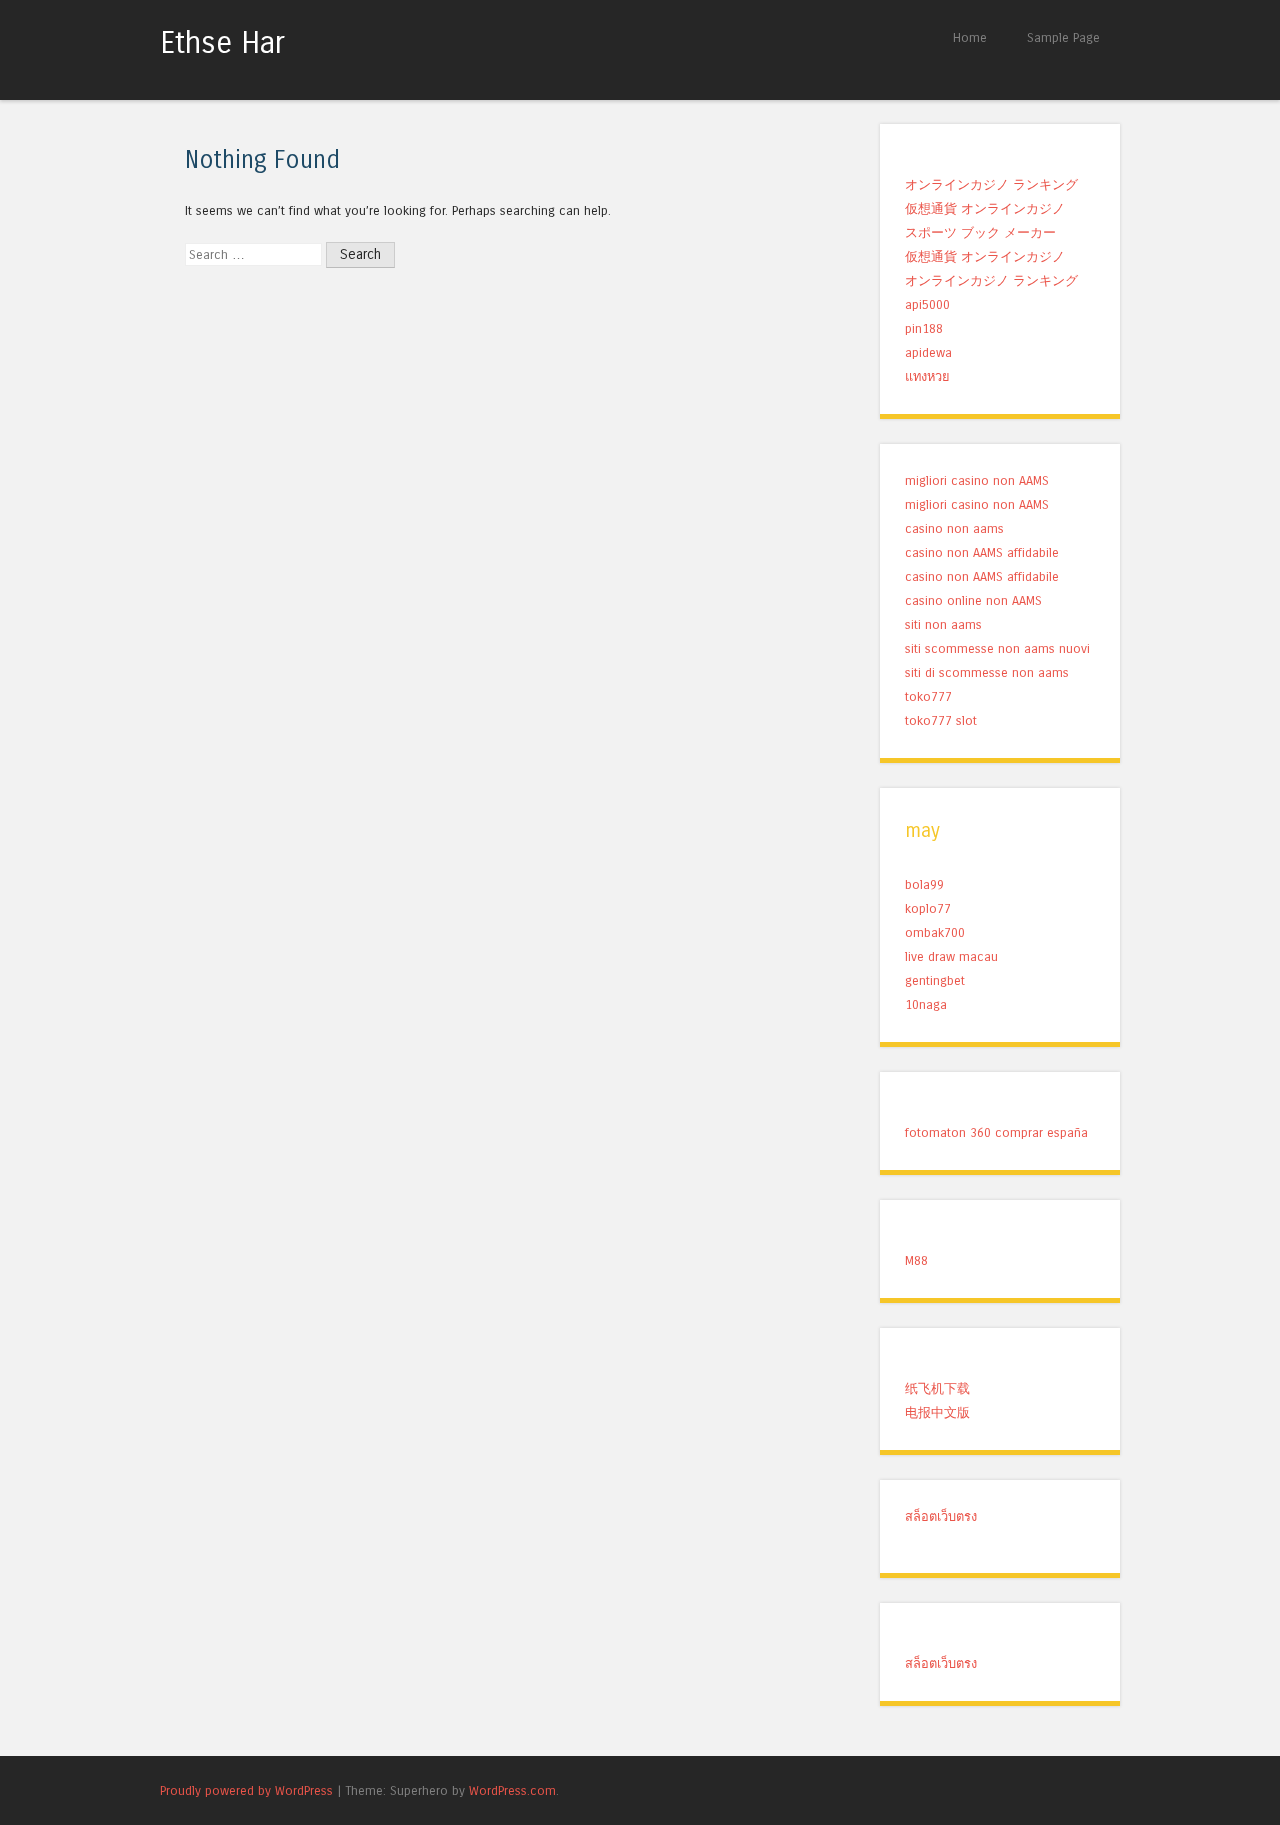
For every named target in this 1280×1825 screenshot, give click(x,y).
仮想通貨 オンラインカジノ (985, 208)
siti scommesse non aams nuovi (997, 648)
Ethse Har (222, 43)
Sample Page (1063, 37)
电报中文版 (937, 1412)
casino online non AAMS (973, 600)
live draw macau (951, 956)
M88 (916, 1260)
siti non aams (943, 624)
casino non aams (954, 528)
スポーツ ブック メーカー (980, 232)
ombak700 (935, 932)
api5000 (927, 304)
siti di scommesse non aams (987, 672)
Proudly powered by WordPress (246, 1790)
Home (970, 37)
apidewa (928, 352)
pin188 (924, 328)
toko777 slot (941, 720)
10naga (926, 1004)
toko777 (928, 696)
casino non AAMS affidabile (982, 552)
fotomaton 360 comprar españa (996, 1132)
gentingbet (935, 980)
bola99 (924, 884)
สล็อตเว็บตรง (941, 1516)
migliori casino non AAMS (977, 480)
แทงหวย (927, 376)
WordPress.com (512, 1790)
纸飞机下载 (937, 1388)
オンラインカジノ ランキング (991, 184)
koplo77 (928, 908)
